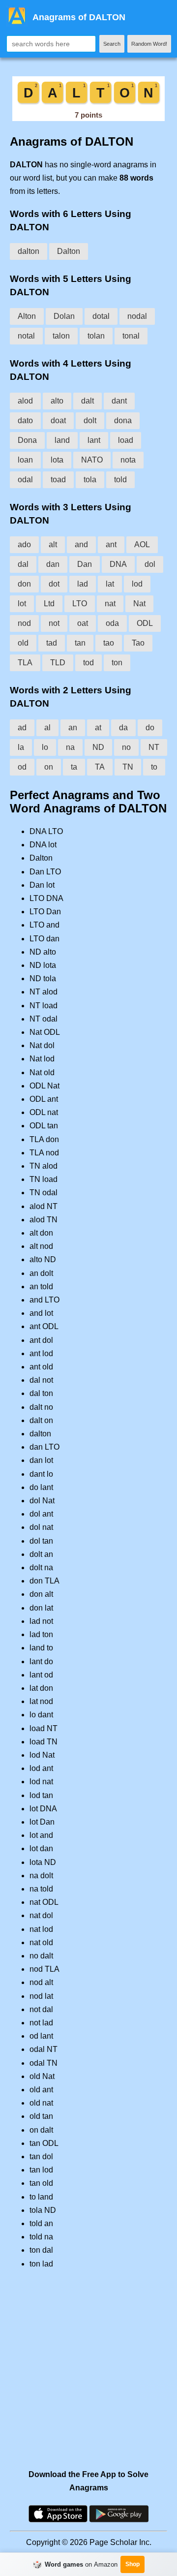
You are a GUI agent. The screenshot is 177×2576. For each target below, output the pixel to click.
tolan (96, 336)
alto (57, 401)
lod (137, 584)
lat (110, 584)
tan (80, 643)
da (123, 728)
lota (57, 460)
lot (22, 604)
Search (112, 44)
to (154, 767)
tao (109, 643)
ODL (145, 623)
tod (88, 663)
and (81, 544)
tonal (131, 336)
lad (83, 584)
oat (83, 623)
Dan (85, 564)
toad (58, 480)
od (22, 767)
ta (74, 767)
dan (53, 564)
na (70, 747)
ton (117, 663)
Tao (138, 643)
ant (111, 544)
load (126, 440)
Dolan (64, 316)
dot (54, 584)
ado (24, 544)
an (73, 728)
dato (25, 420)
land (62, 440)
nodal (137, 316)
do (150, 728)
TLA (25, 663)
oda (112, 623)
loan (25, 460)
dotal (101, 316)
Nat (139, 604)
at (98, 728)
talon (61, 336)
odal (25, 480)
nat (110, 604)
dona (123, 420)
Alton (27, 316)
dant (119, 401)
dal (23, 564)
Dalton (69, 251)
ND (98, 747)
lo (45, 747)
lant (94, 440)
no (126, 747)
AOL (142, 544)
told (120, 480)
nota (128, 460)
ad (22, 728)
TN (128, 767)
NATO (92, 460)
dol (150, 564)
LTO (80, 604)
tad (52, 643)
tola (90, 480)
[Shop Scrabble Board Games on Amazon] (88, 118)
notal (26, 336)
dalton (29, 251)
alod (25, 401)
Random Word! (149, 44)
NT (154, 747)
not (54, 623)
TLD (58, 663)
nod (24, 623)
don (24, 584)
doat (58, 420)
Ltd (49, 604)
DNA (118, 564)
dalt (88, 401)
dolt (90, 420)
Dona (27, 440)
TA (100, 767)
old (23, 643)
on (49, 767)
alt (53, 544)
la (21, 747)
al (47, 728)
